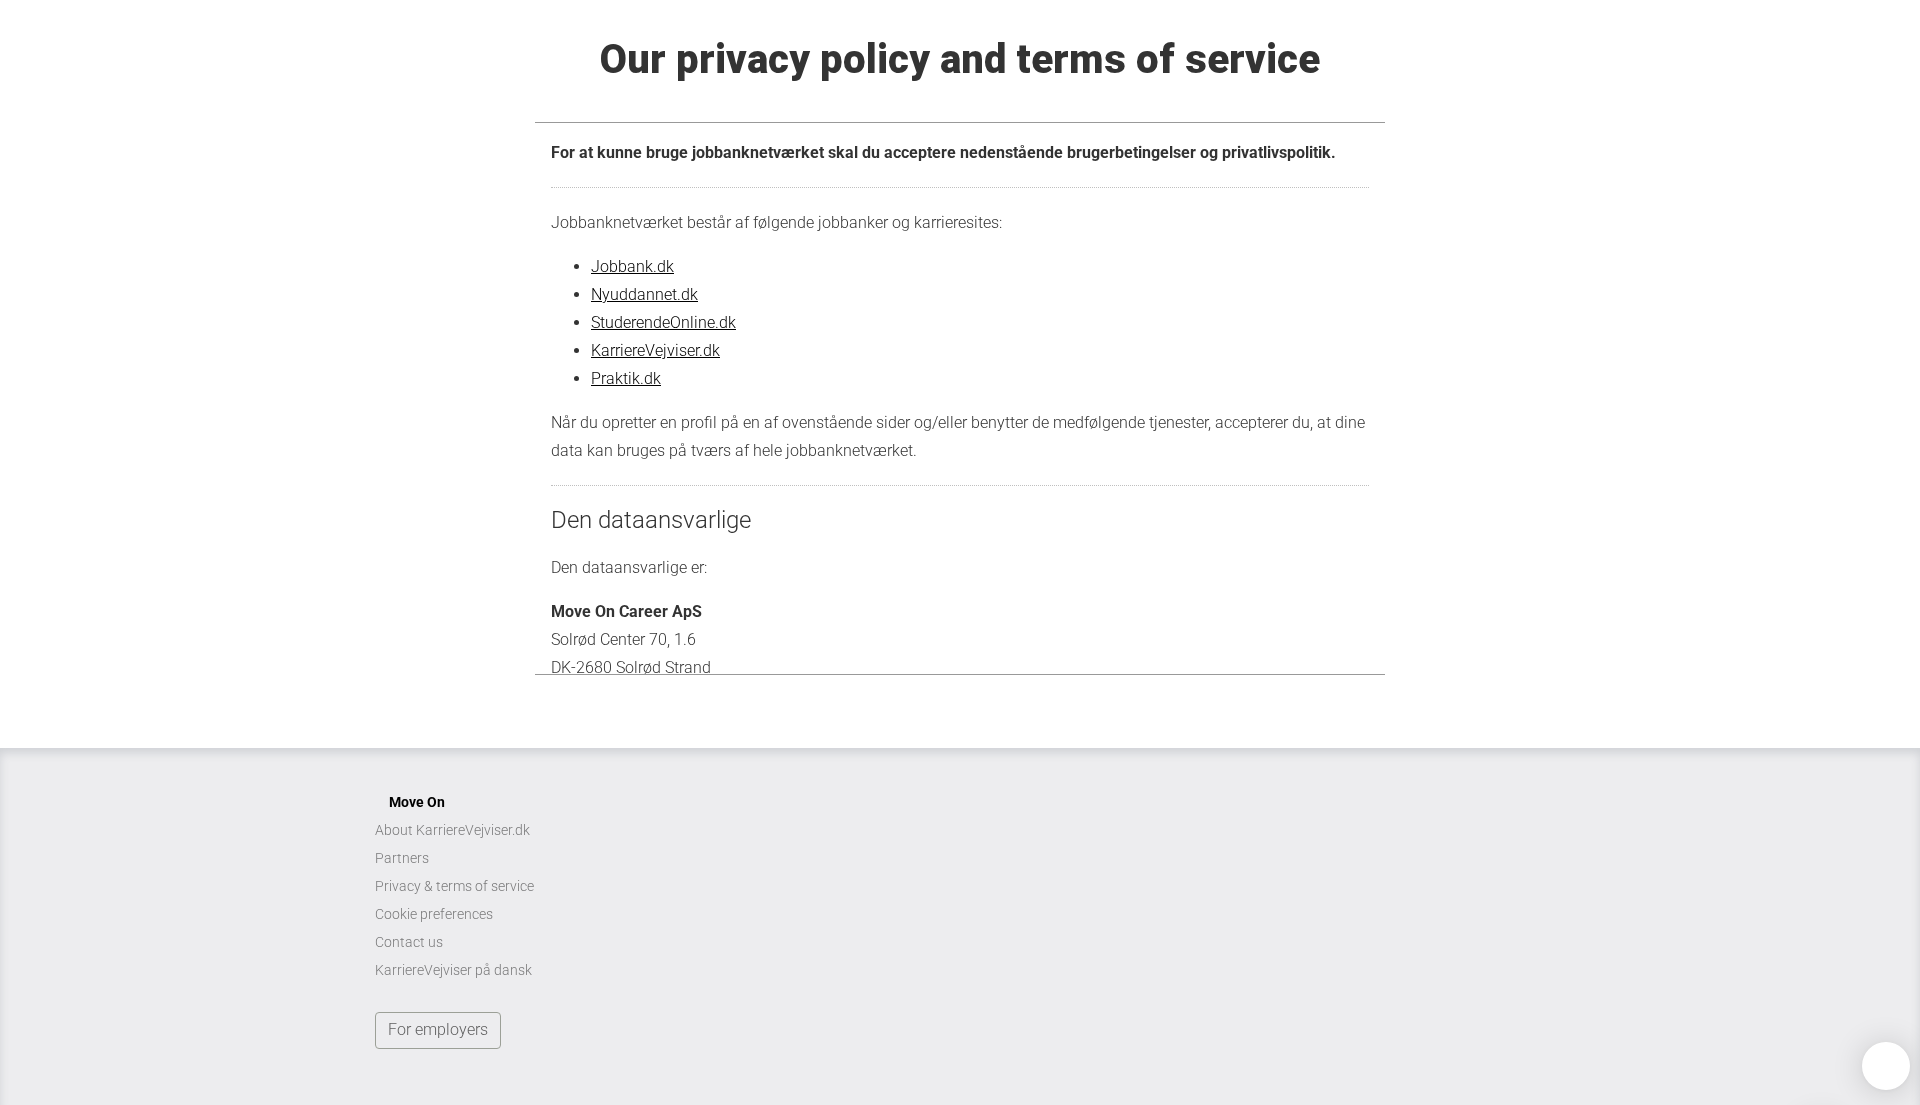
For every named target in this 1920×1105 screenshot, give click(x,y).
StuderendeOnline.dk (663, 322)
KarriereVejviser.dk (655, 350)
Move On (417, 802)
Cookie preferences (434, 914)
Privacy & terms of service (454, 886)
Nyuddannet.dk (644, 294)
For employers (438, 1029)
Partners (402, 858)
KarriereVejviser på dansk (453, 970)
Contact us (409, 942)
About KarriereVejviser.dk (452, 830)
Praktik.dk (626, 378)
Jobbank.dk (632, 266)
